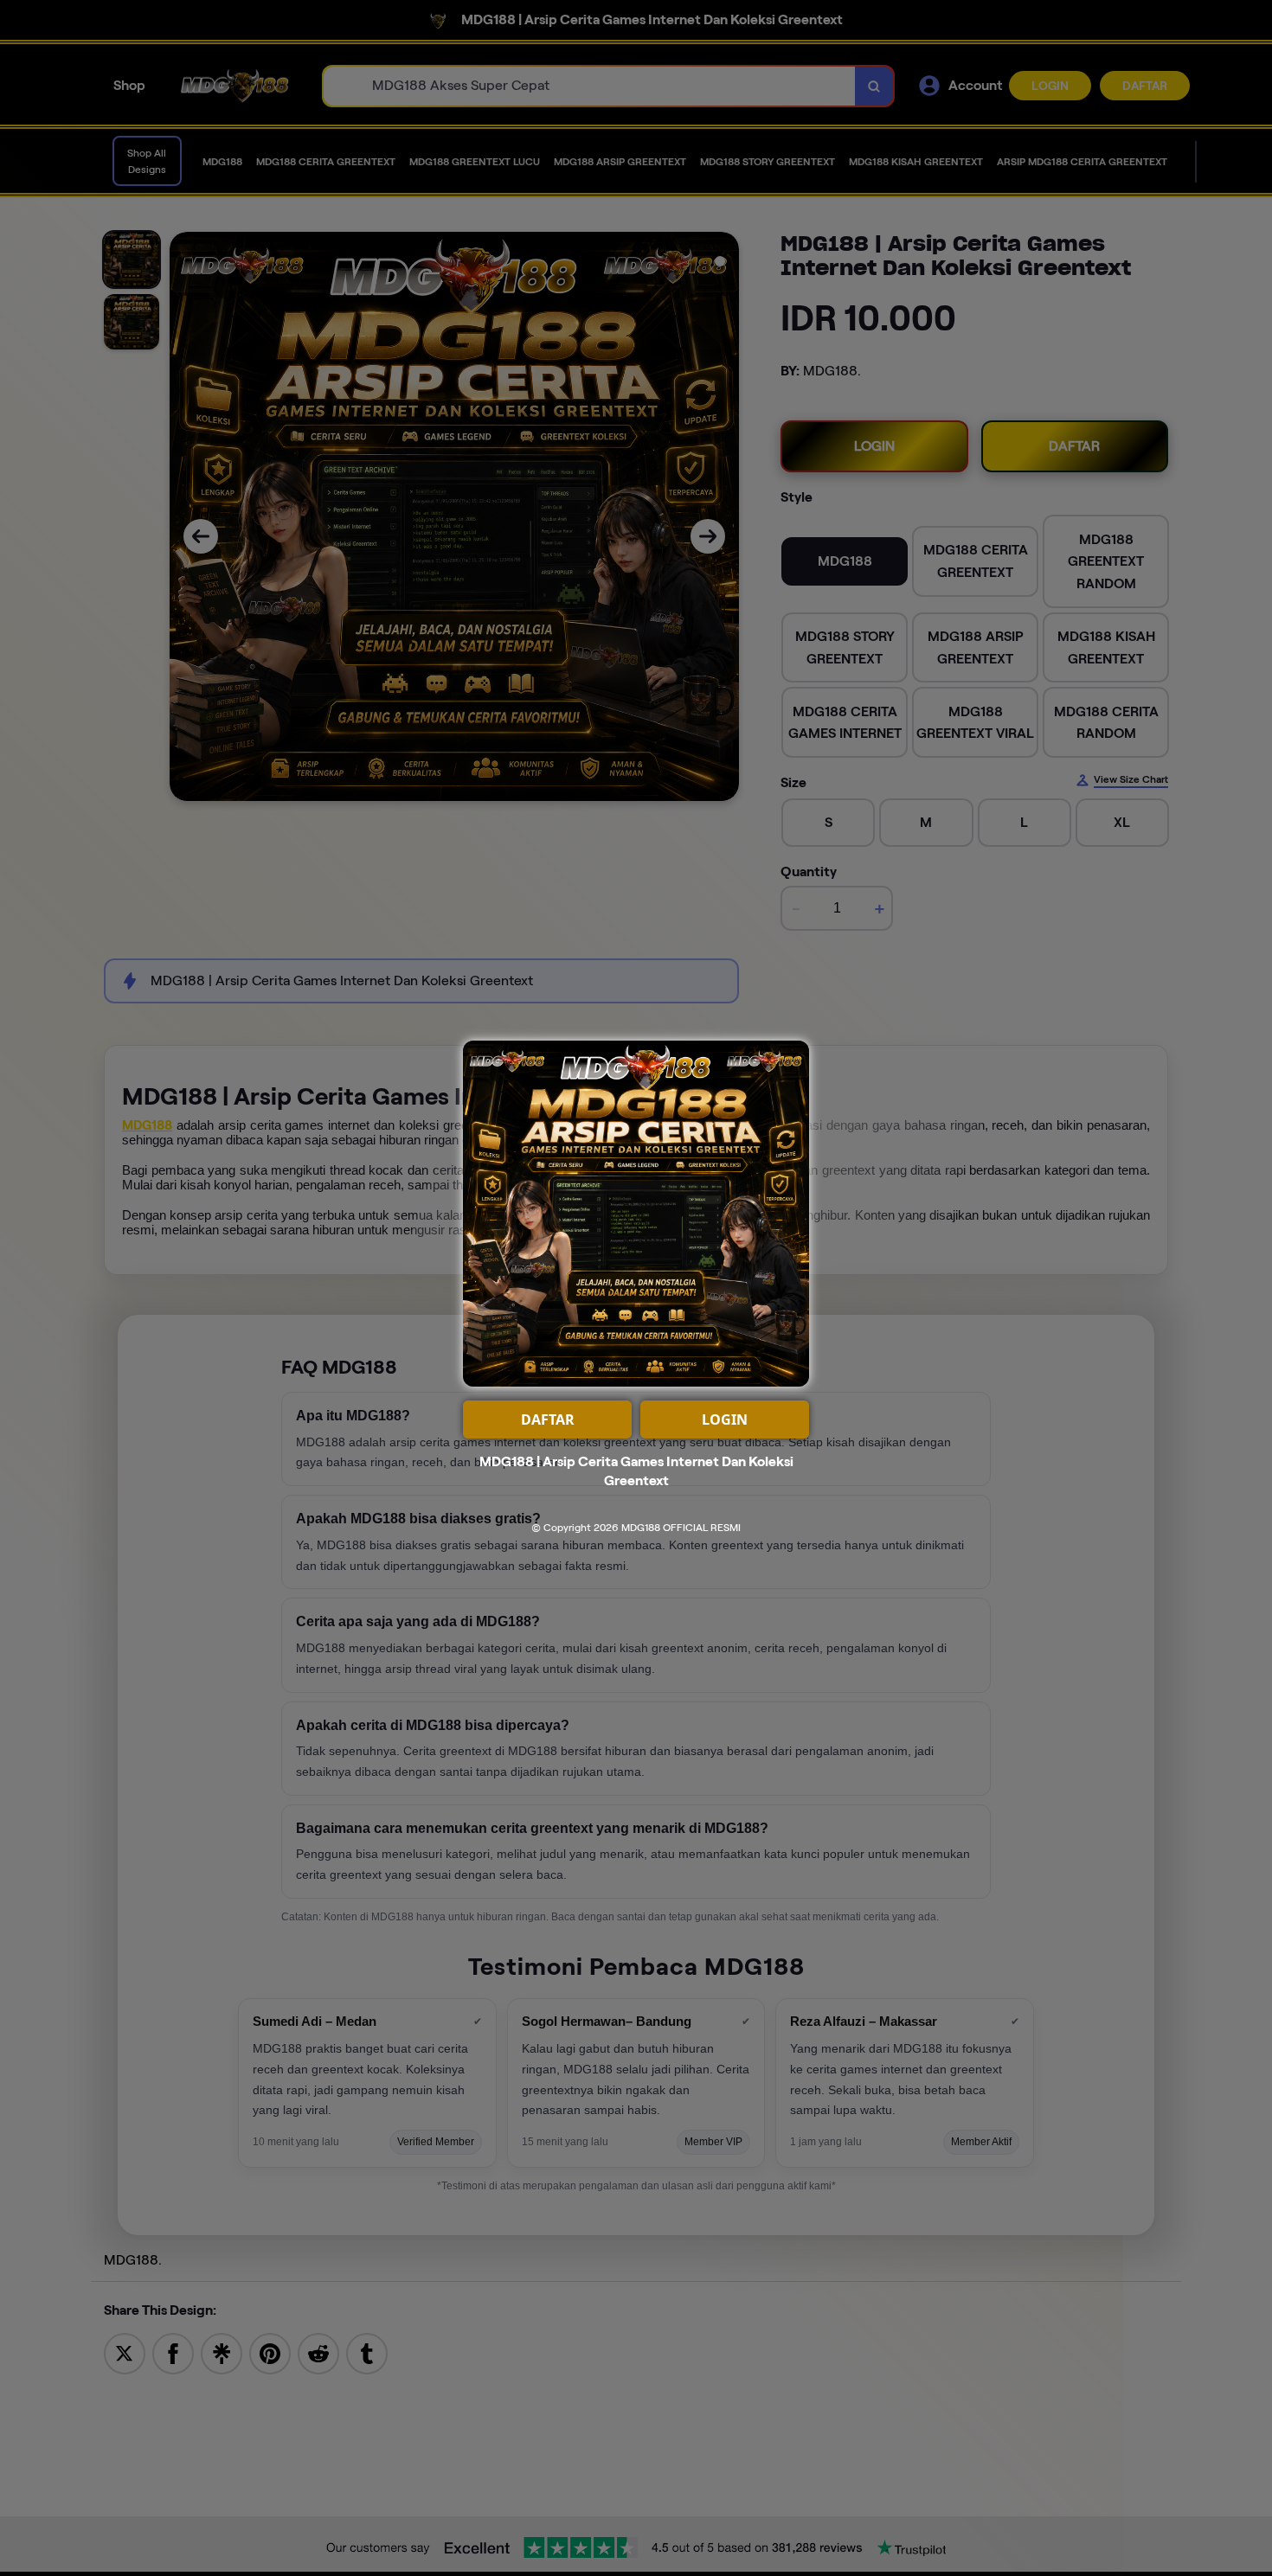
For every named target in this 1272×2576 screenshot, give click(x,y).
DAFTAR (548, 1419)
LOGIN (725, 1419)
